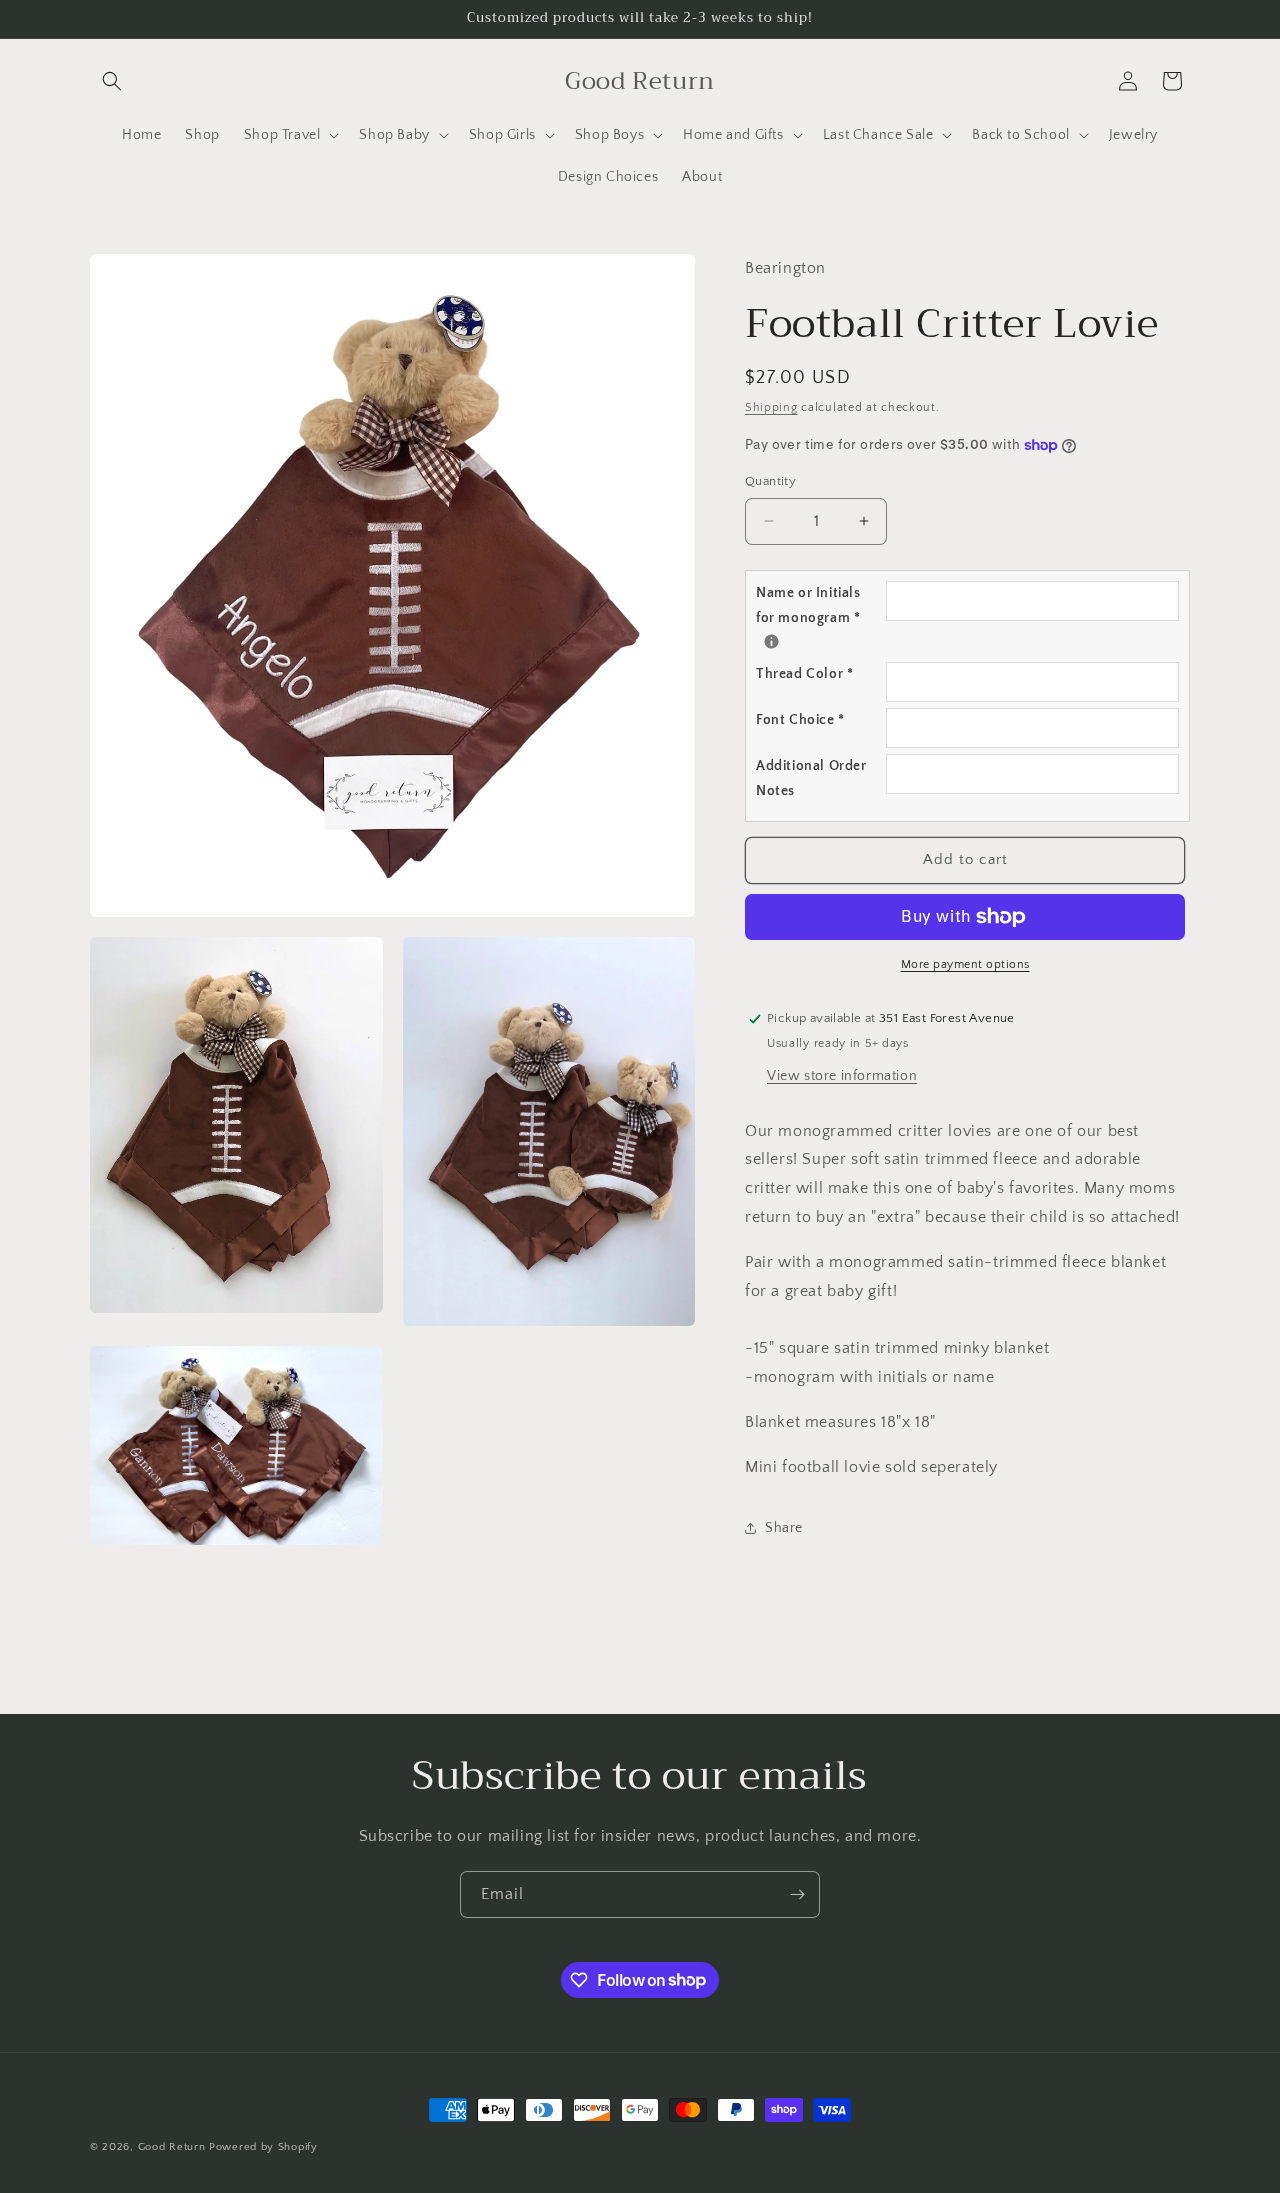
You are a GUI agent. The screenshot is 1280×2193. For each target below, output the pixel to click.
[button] (112, 81)
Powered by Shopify (263, 2147)
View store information (842, 1076)
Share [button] (784, 1528)
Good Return (172, 2147)
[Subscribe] (797, 1894)
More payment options (965, 964)
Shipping (771, 407)
